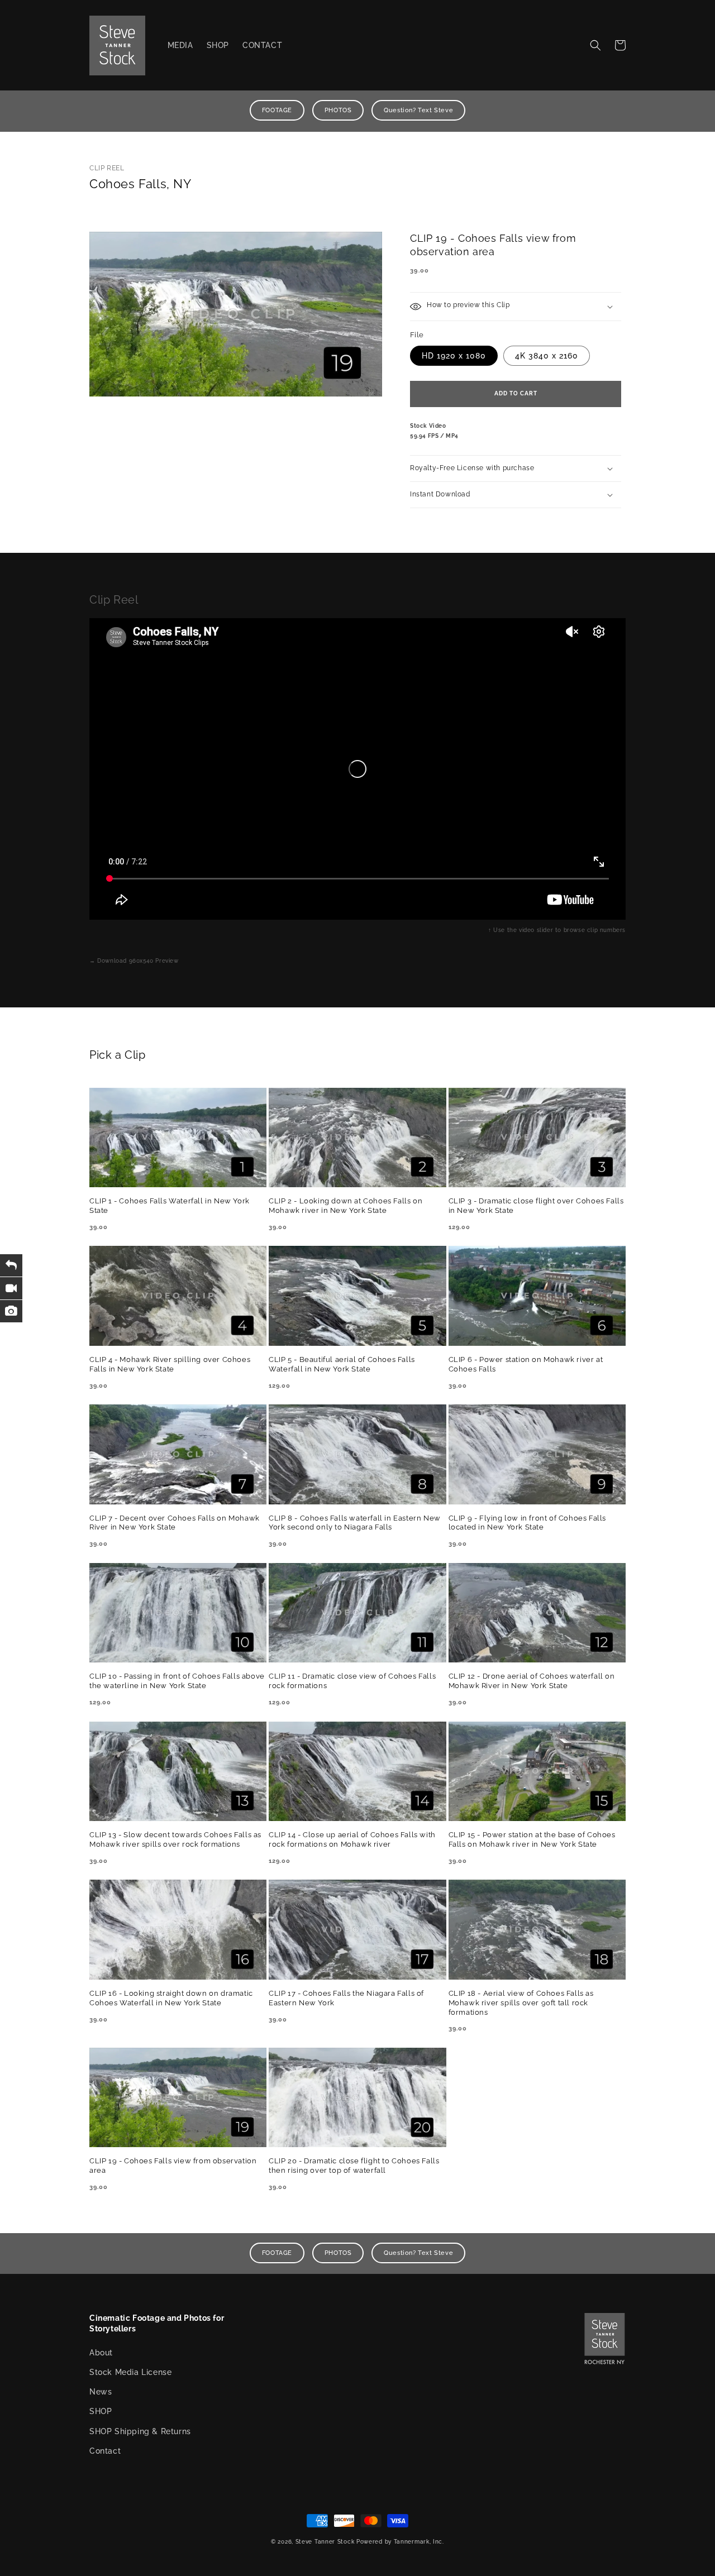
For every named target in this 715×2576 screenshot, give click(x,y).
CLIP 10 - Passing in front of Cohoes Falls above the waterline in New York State (177, 1681)
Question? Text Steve (418, 110)
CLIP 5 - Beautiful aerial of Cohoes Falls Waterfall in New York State (342, 1364)
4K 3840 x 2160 (547, 356)
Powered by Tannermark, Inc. (400, 2542)
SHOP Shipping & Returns (140, 2431)
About (101, 2353)
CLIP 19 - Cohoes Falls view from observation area (173, 2166)
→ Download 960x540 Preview (134, 961)
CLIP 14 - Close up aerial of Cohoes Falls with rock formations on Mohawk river (352, 1839)
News (101, 2392)
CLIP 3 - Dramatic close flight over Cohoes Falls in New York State (536, 1206)
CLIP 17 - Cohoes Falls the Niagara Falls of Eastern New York (346, 1998)
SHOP (101, 2411)
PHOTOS (338, 110)
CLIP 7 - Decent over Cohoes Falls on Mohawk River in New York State (175, 1523)
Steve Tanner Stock (325, 2542)
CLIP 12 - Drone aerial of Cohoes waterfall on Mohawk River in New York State (532, 1681)
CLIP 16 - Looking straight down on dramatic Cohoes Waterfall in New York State (171, 1998)
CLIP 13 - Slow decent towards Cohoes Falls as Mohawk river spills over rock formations (175, 1839)
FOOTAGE (277, 110)
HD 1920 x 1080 (454, 356)
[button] (595, 45)
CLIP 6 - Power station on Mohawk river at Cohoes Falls (526, 1364)
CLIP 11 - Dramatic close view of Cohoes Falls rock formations (352, 1681)
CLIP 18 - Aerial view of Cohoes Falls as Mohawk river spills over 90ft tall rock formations (521, 2003)
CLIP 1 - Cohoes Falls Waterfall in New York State (170, 1206)
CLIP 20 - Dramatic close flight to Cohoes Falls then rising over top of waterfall (354, 2166)
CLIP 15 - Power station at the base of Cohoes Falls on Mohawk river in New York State (532, 1839)
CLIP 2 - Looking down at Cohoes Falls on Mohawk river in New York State (345, 1206)
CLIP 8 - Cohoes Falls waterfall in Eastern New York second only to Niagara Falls (355, 1523)
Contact (105, 2451)
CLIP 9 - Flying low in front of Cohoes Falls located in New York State (527, 1523)
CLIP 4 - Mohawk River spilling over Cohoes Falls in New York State (170, 1364)
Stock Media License (130, 2372)
